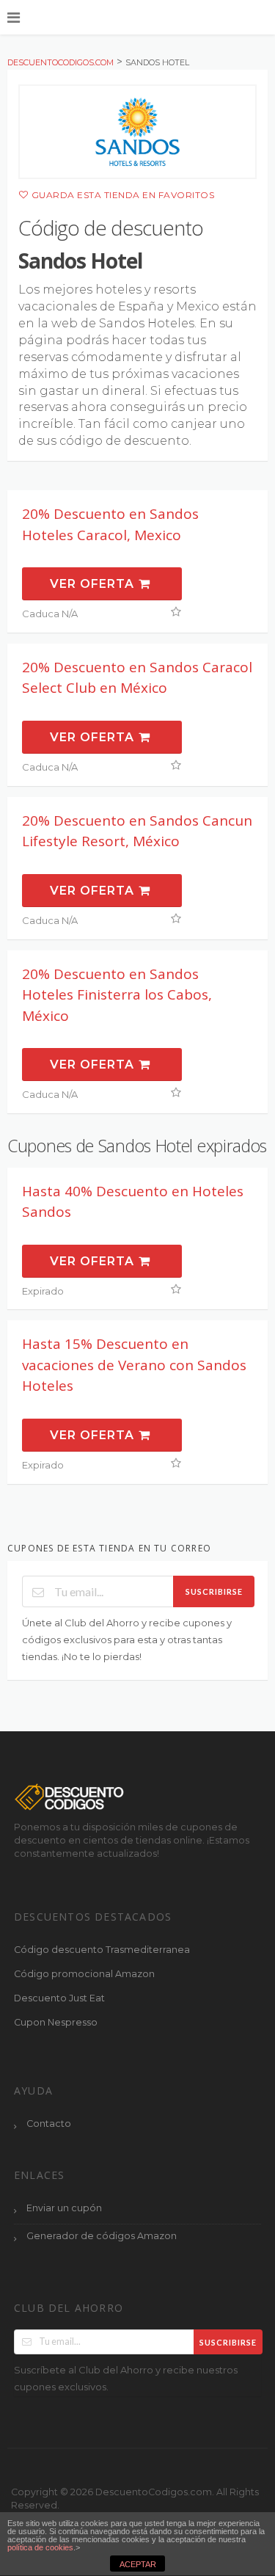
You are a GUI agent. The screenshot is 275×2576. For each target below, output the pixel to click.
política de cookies (40, 2547)
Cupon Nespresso (56, 2022)
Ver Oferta (94, 584)
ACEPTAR (138, 2564)
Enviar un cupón (64, 2208)
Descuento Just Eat (59, 1998)
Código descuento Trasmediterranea (102, 1950)
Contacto (49, 2124)
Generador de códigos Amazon (102, 2236)
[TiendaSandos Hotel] (137, 132)
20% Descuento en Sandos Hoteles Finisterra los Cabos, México (117, 995)
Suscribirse (214, 1591)
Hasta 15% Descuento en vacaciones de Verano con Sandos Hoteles (134, 1365)
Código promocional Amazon (84, 1974)
